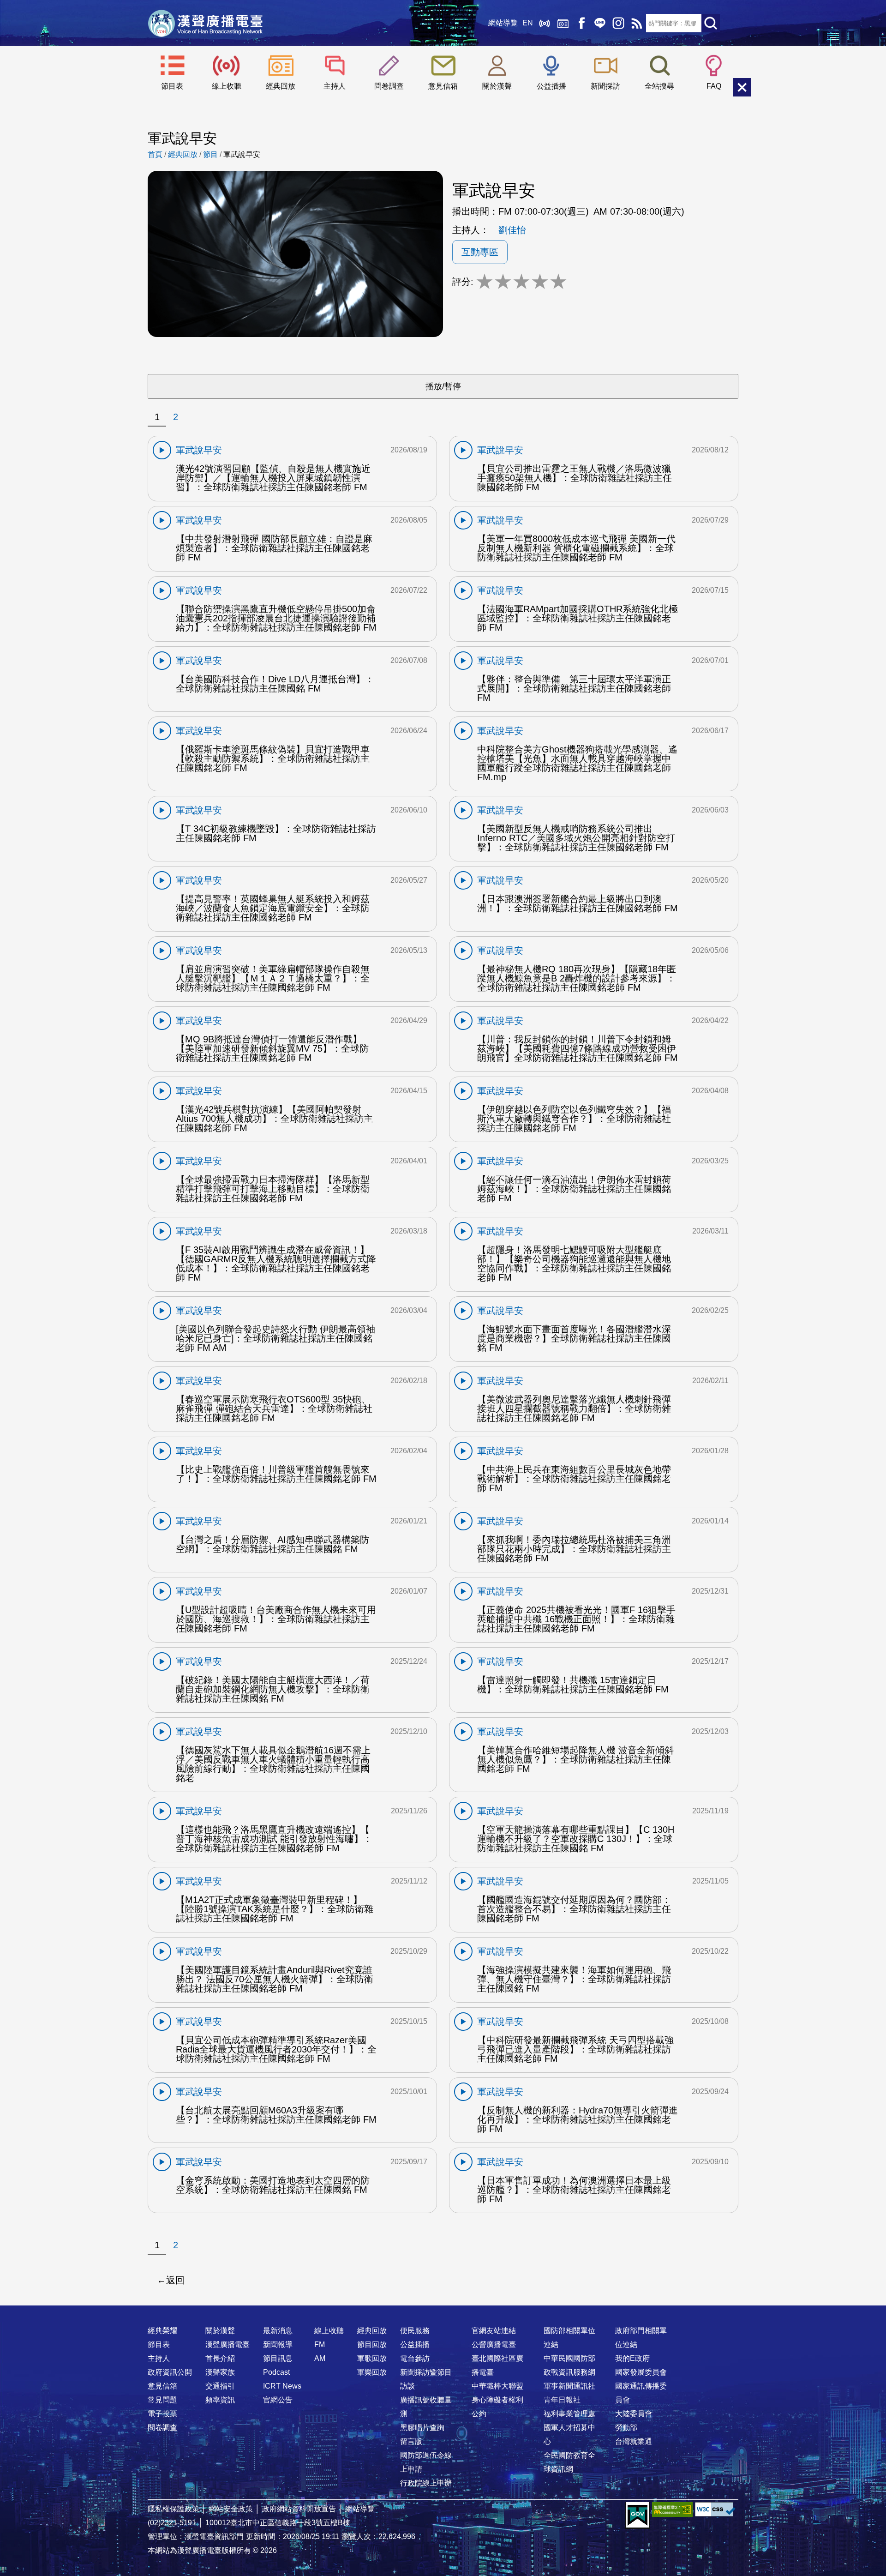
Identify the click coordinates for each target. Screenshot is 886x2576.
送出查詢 (711, 23)
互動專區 (480, 252)
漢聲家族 (220, 2372)
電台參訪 (415, 2358)
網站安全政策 (231, 2509)
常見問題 (162, 2400)
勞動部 (626, 2428)
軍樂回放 (372, 2372)
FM (320, 2344)
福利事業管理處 (569, 2414)
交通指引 (220, 2386)
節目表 (172, 86)
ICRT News (282, 2386)
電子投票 (162, 2414)
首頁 (155, 154)
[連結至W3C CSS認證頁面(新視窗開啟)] (715, 2509)
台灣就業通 (634, 2441)
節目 (210, 154)
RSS (637, 23)
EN (528, 23)
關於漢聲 (497, 86)
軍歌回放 (372, 2358)
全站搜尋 (659, 86)
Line (600, 23)
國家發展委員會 (641, 2372)
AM (320, 2358)
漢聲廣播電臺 (205, 23)
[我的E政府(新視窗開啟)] (638, 2516)
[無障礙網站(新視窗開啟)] (672, 2509)
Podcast (276, 2372)
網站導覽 (503, 23)
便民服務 (415, 2331)
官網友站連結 (494, 2331)
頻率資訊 (220, 2400)
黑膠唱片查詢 (422, 2428)
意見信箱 (443, 86)
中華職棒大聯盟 (497, 2386)
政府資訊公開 (170, 2372)
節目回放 (372, 2344)
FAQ (714, 86)
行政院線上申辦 (426, 2483)
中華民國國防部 (569, 2358)
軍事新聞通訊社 (569, 2386)
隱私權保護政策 (174, 2509)
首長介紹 (220, 2358)
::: (443, 2312)
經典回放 (563, 23)
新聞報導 (278, 2344)
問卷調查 (389, 86)
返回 (175, 2280)
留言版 (411, 2441)
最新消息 (278, 2331)
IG (618, 23)
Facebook (581, 23)
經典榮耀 (162, 2331)
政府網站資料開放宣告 (299, 2509)
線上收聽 (545, 23)
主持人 (335, 86)
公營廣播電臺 (494, 2344)
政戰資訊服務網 (569, 2372)
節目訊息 (278, 2358)
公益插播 (551, 86)
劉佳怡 (512, 230)
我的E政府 (632, 2358)
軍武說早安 (242, 154)
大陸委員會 (634, 2414)
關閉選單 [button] (742, 87)
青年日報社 (562, 2400)
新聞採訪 (605, 86)
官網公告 (278, 2400)
